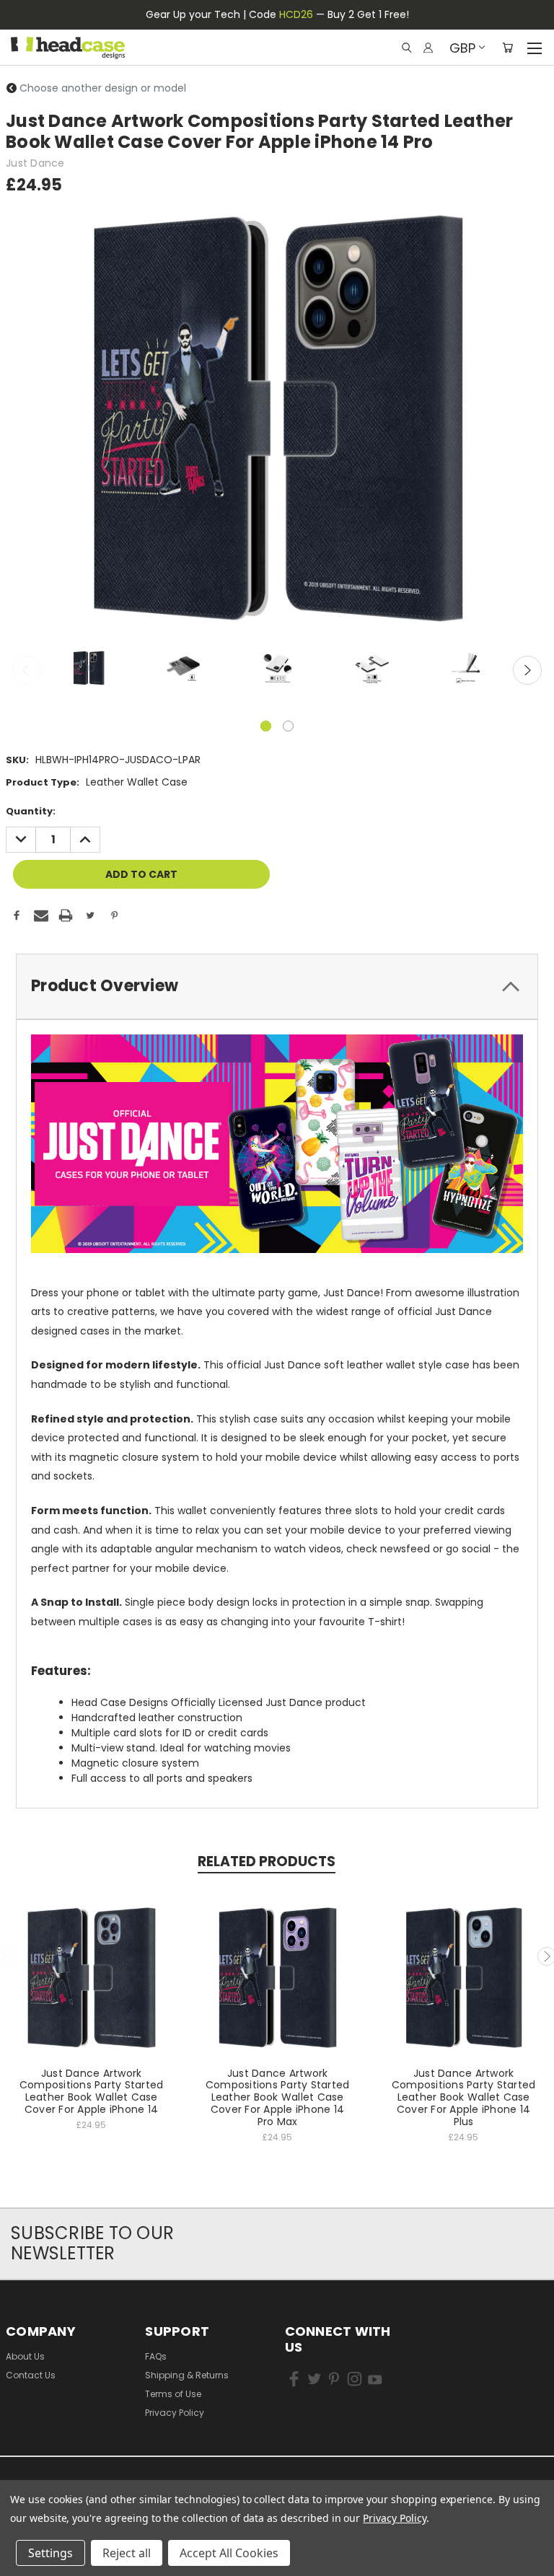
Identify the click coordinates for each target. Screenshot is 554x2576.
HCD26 (296, 14)
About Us (25, 2356)
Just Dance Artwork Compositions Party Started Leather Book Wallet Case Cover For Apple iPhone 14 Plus (464, 2097)
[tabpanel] (88, 670)
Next (527, 670)
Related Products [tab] (267, 1861)
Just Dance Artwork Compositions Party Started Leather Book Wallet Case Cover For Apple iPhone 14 (92, 2091)
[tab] (277, 986)
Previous (27, 670)
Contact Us (31, 2375)
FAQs (156, 2356)
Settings (50, 2553)
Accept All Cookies (229, 2553)
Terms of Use (173, 2394)
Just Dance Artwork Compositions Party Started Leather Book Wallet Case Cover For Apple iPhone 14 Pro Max (278, 2097)
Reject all (127, 2553)
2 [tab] (288, 726)
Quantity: (31, 811)
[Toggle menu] (534, 46)
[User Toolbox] (428, 48)
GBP (462, 48)
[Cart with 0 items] (507, 48)
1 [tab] (266, 726)
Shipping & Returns (187, 2375)
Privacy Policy (175, 2413)
